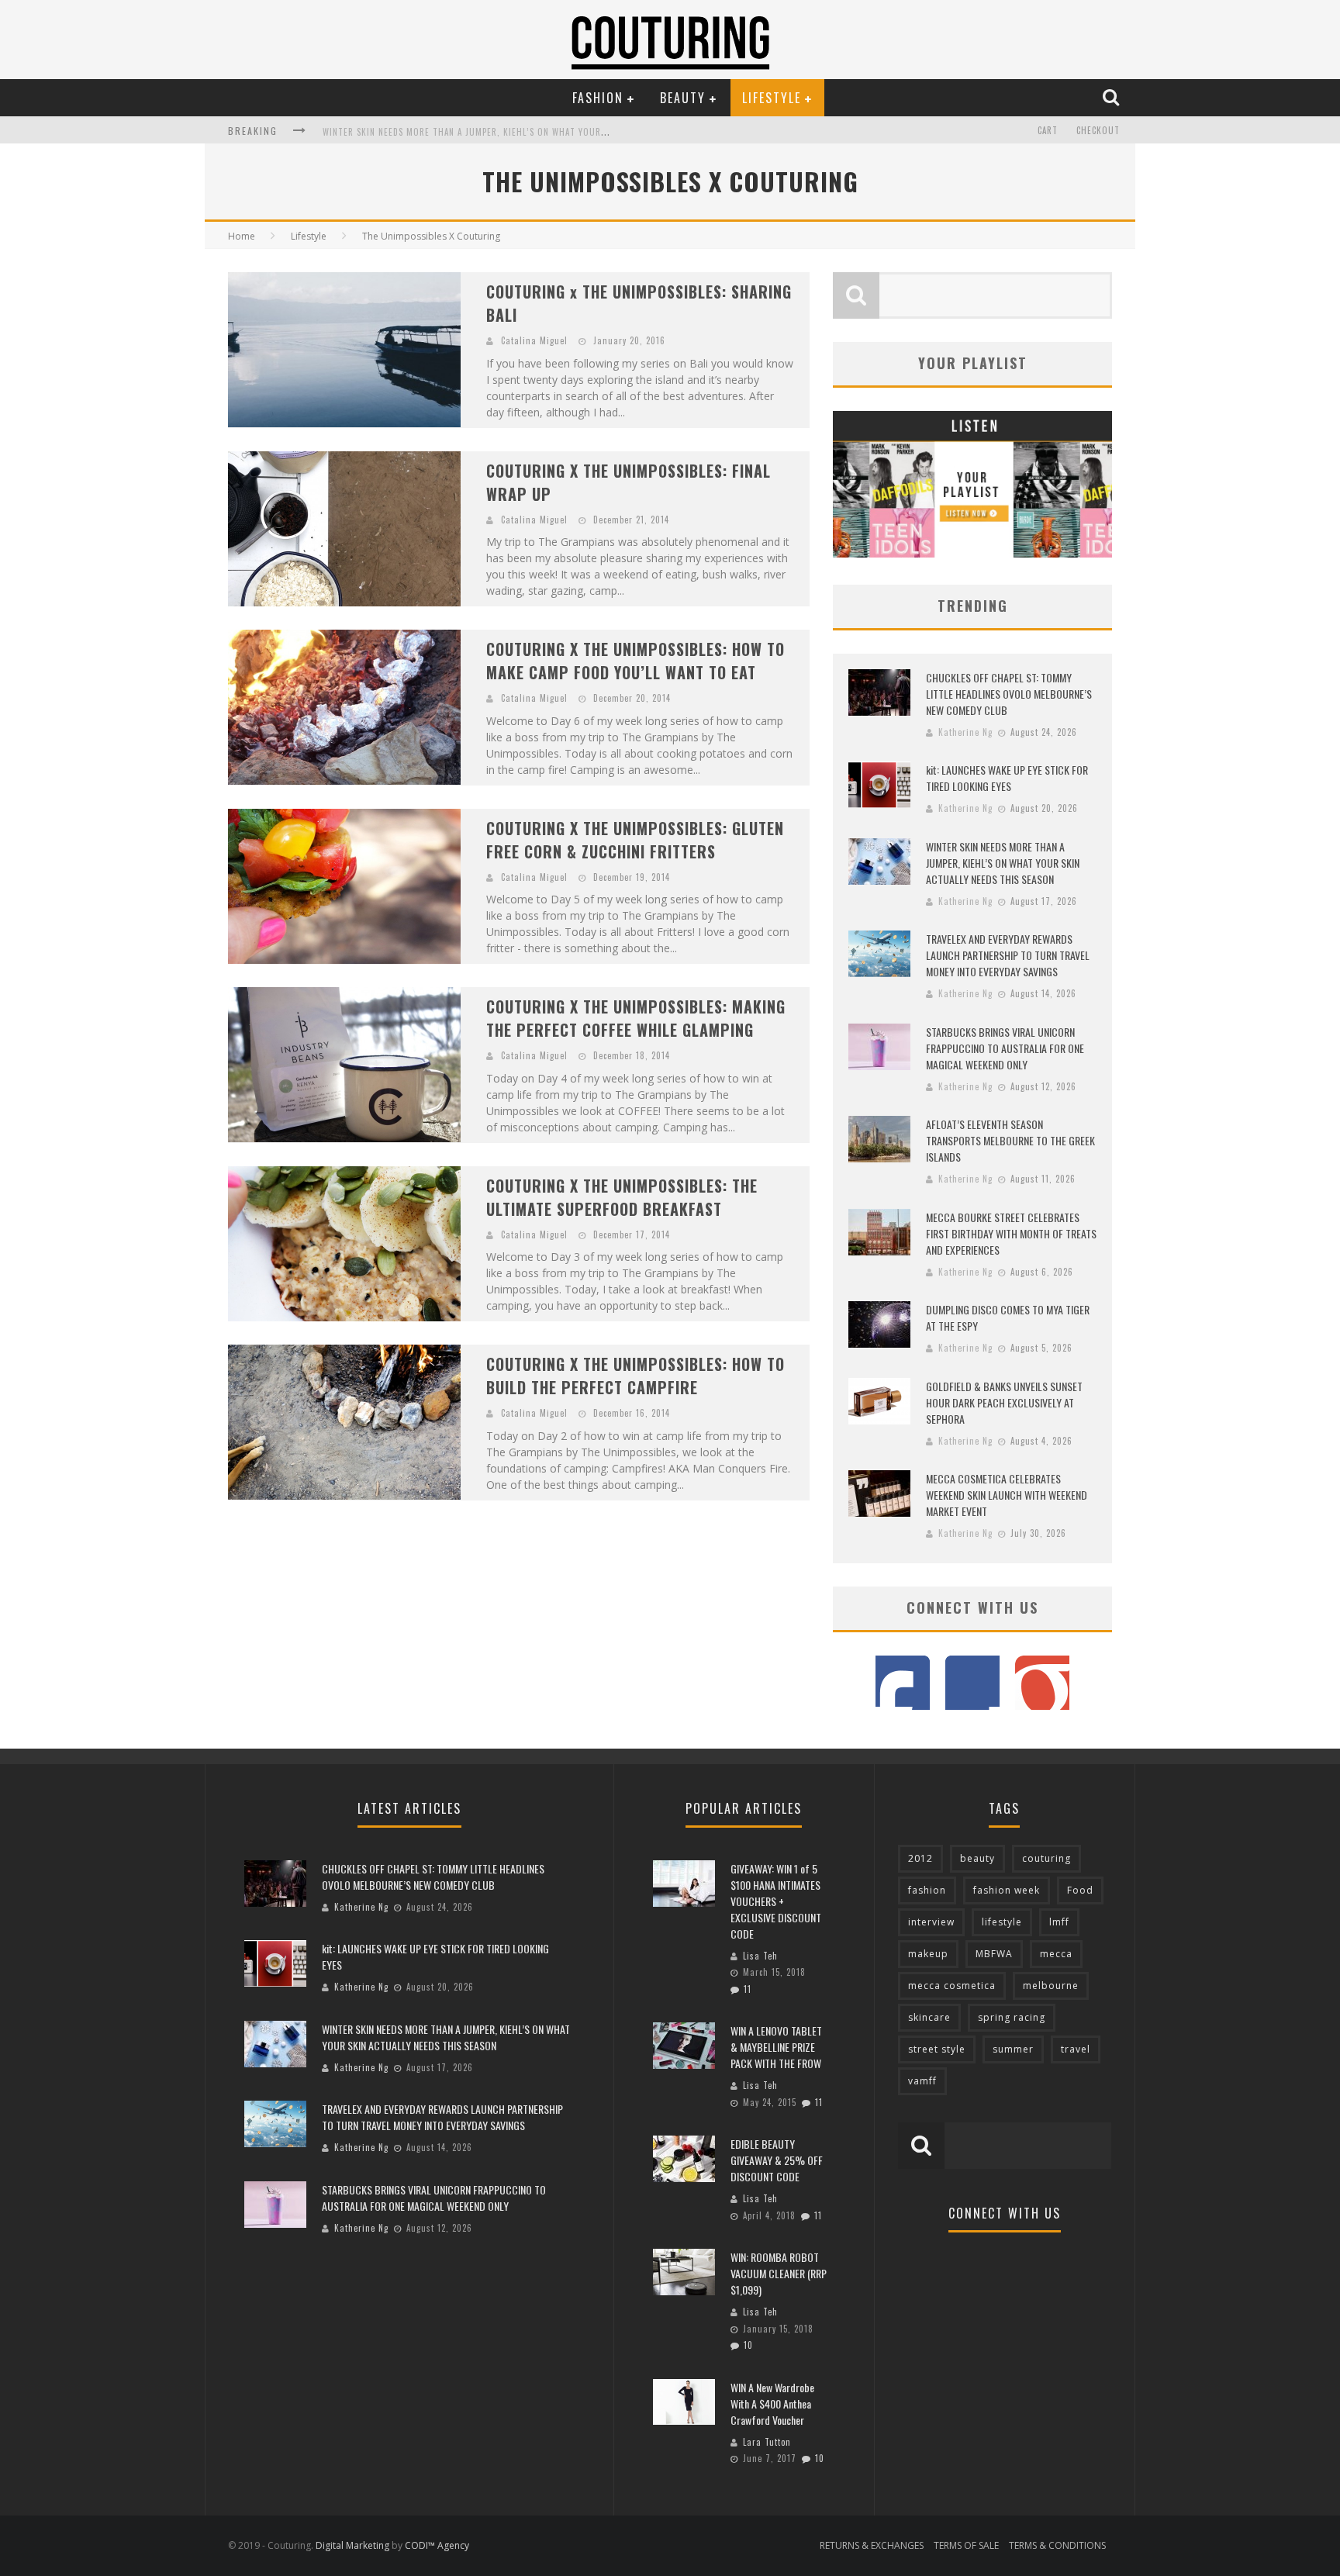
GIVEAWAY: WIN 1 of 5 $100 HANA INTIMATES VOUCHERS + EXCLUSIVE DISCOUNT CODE (776, 1901)
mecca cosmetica (952, 1986)
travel (1076, 2049)
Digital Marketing (352, 2545)
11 (748, 1989)
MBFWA (994, 1954)
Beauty (683, 98)
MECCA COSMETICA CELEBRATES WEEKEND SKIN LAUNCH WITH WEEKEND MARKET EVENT (1007, 1495)
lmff (1059, 1922)
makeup (928, 1954)
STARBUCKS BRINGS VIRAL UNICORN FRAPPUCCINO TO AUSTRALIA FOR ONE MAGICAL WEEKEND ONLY (1005, 1048)
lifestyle (1002, 1922)
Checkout (1098, 130)
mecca (1056, 1954)
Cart (1048, 130)
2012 (920, 1858)
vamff (922, 2081)
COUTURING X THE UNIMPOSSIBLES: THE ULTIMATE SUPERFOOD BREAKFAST (622, 1197)
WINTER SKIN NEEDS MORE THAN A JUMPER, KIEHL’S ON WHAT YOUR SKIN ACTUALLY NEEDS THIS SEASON (1003, 863)
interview (931, 1922)
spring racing (1012, 2017)
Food (1080, 1890)
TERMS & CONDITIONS (1057, 2545)
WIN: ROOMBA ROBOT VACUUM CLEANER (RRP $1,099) (779, 2273)
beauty (977, 1858)
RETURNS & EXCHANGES (872, 2545)
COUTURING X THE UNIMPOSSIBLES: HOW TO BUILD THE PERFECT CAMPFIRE (635, 1376)
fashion (927, 1890)
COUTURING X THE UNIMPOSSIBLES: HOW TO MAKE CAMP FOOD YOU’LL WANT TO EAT (635, 661)
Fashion (598, 98)
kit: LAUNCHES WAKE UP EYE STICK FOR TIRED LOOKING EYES (1007, 778)
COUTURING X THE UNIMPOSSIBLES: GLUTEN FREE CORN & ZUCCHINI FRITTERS (635, 840)
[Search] (1113, 97)
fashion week (1007, 1890)
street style (937, 2049)
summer (1013, 2049)
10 (748, 2345)
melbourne (1051, 1986)
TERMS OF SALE (966, 2545)
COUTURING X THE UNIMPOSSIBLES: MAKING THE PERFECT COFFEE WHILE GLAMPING (636, 1018)
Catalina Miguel (534, 340)
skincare (929, 2017)
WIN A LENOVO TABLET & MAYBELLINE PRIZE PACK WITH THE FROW (776, 2047)
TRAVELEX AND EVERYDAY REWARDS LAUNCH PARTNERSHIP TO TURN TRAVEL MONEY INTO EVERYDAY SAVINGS (542, 137)
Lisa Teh (760, 1956)
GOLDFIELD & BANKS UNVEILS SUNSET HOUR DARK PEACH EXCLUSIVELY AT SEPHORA (1004, 1402)
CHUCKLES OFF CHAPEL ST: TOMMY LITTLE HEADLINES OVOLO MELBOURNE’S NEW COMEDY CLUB (1009, 694)
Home (242, 236)
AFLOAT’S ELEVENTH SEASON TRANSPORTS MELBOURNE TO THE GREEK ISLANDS (1010, 1140)
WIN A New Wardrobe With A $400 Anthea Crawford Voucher (772, 2403)
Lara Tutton (767, 2442)
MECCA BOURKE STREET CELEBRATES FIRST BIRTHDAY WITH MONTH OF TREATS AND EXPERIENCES (1011, 1233)
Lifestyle (772, 98)
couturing (1046, 1858)
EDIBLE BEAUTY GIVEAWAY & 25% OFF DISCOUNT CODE (777, 2160)
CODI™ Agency (437, 2545)
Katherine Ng (965, 732)
